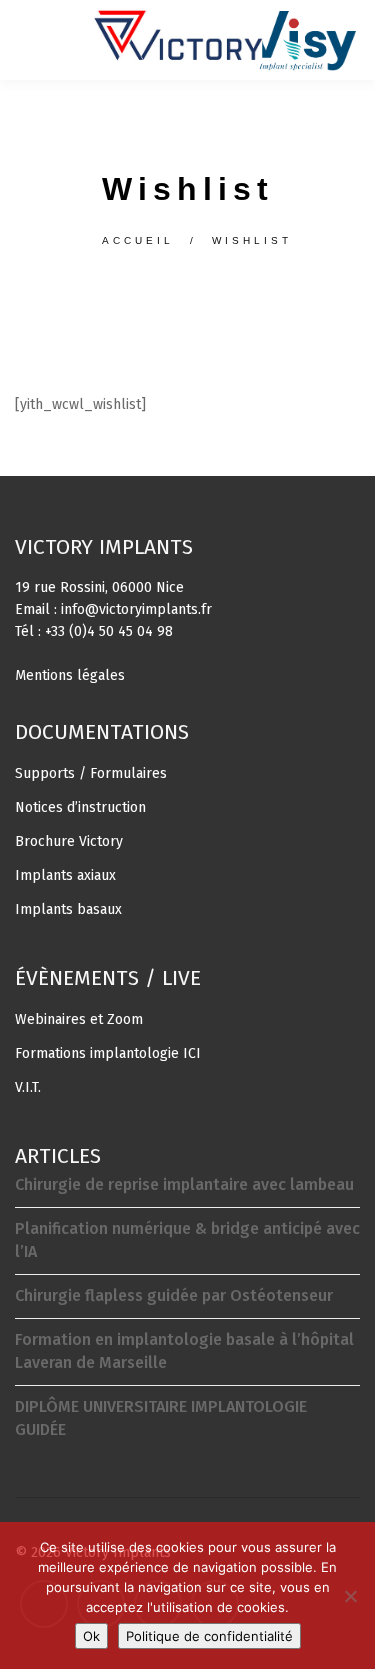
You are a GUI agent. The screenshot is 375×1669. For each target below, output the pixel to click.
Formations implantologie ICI (108, 1053)
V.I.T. (28, 1087)
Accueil (135, 240)
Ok (91, 1636)
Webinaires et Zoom (79, 1019)
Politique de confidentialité (209, 1636)
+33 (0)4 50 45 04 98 (109, 631)
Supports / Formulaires (91, 773)
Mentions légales (70, 675)
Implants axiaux (65, 875)
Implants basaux (68, 909)
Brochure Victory (69, 841)
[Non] (350, 1596)
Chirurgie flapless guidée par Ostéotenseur (174, 1295)
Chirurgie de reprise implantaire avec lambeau (184, 1184)
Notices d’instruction (80, 807)
